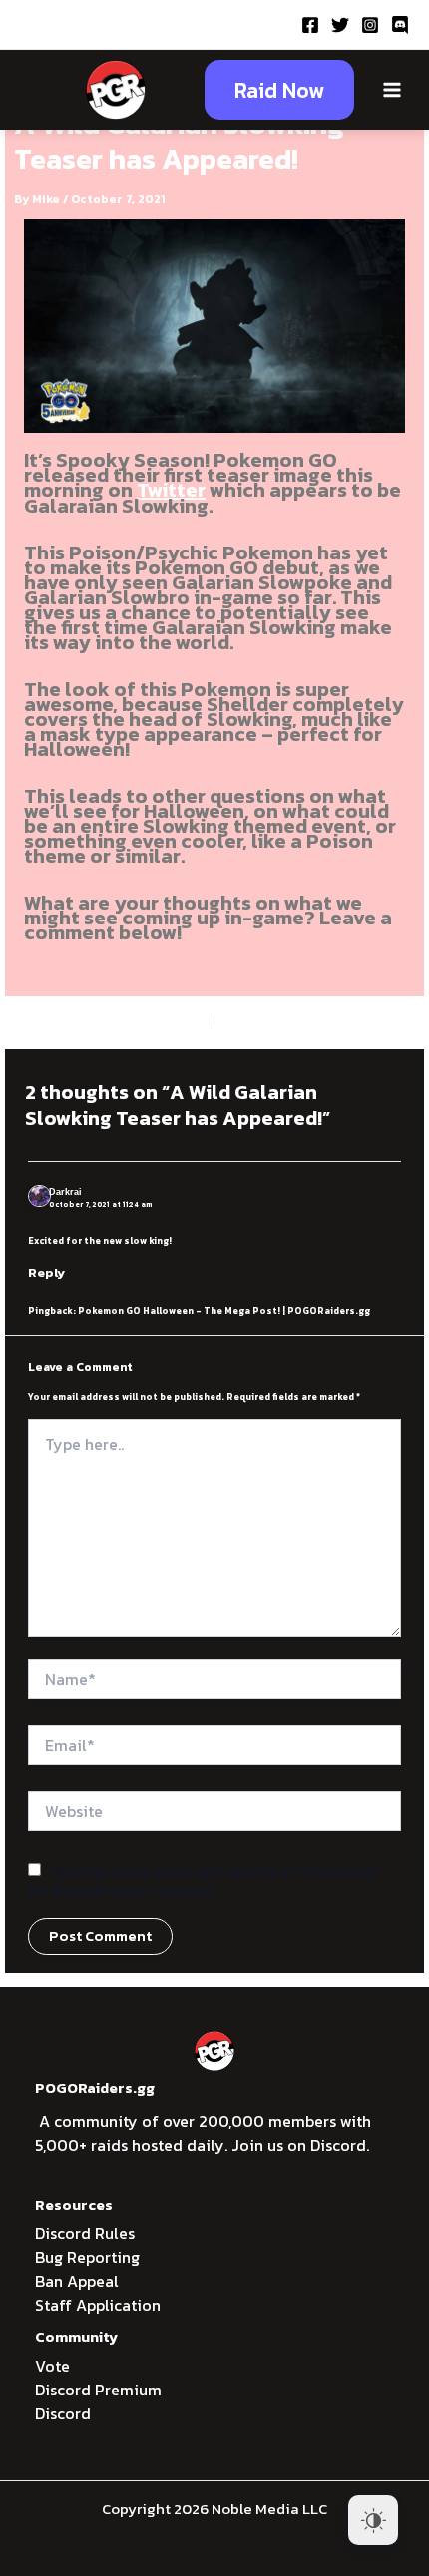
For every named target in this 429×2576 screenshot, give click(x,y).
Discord (63, 2413)
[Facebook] (310, 25)
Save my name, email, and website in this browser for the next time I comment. (203, 1881)
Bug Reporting (87, 2257)
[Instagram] (370, 25)
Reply (46, 1272)
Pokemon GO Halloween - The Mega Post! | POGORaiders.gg (224, 1311)
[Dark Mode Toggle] (373, 2520)
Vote (52, 2366)
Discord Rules (85, 2233)
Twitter (171, 490)
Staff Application (98, 2305)
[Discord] (400, 25)
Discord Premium (98, 2390)
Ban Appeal (77, 2281)
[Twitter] (340, 25)
